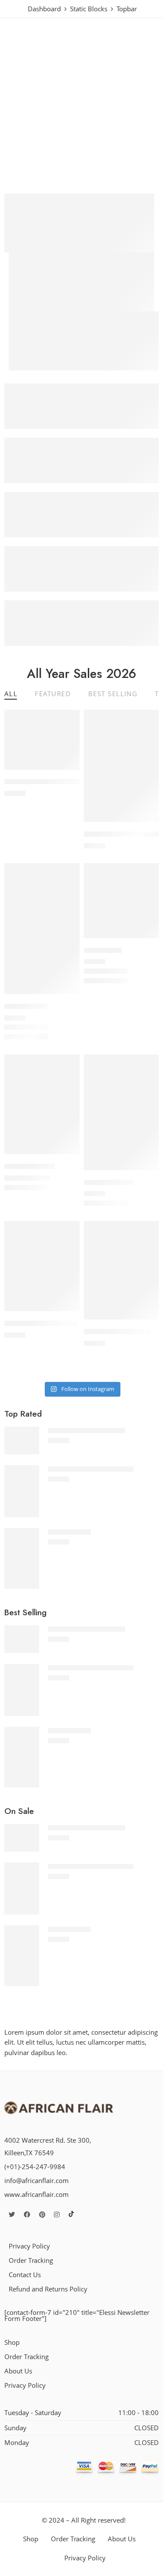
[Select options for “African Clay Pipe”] (67, 1153)
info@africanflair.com (37, 2181)
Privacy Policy (29, 2246)
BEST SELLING (113, 694)
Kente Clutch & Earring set (43, 782)
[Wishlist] (71, 718)
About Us (18, 2371)
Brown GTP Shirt (109, 1182)
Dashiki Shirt (103, 950)
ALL (11, 694)
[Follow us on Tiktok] (71, 2214)
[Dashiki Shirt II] (42, 929)
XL (115, 1204)
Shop (12, 2342)
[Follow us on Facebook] (27, 2214)
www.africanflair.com (37, 2195)
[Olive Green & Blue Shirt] (42, 1266)
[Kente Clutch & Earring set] (42, 740)
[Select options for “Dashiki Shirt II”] (67, 993)
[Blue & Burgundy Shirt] (121, 1270)
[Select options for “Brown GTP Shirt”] (146, 1169)
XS (10, 1038)
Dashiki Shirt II (26, 1006)
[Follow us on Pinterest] (42, 2214)
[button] (67, 769)
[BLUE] (98, 972)
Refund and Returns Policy (48, 2289)
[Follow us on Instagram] (57, 2214)
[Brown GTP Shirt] (121, 1112)
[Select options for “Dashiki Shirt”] (146, 937)
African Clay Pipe (30, 1166)
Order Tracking (31, 2260)
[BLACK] (8, 1028)
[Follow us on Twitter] (12, 2214)
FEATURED (53, 694)
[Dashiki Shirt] (121, 901)
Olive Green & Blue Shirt (41, 1323)
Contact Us (25, 2275)
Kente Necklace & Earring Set (91, 1469)
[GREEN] (108, 972)
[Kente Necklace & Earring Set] (121, 766)
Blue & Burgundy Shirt (117, 1331)
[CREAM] (18, 1028)
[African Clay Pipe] (42, 1104)
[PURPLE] (28, 1028)
